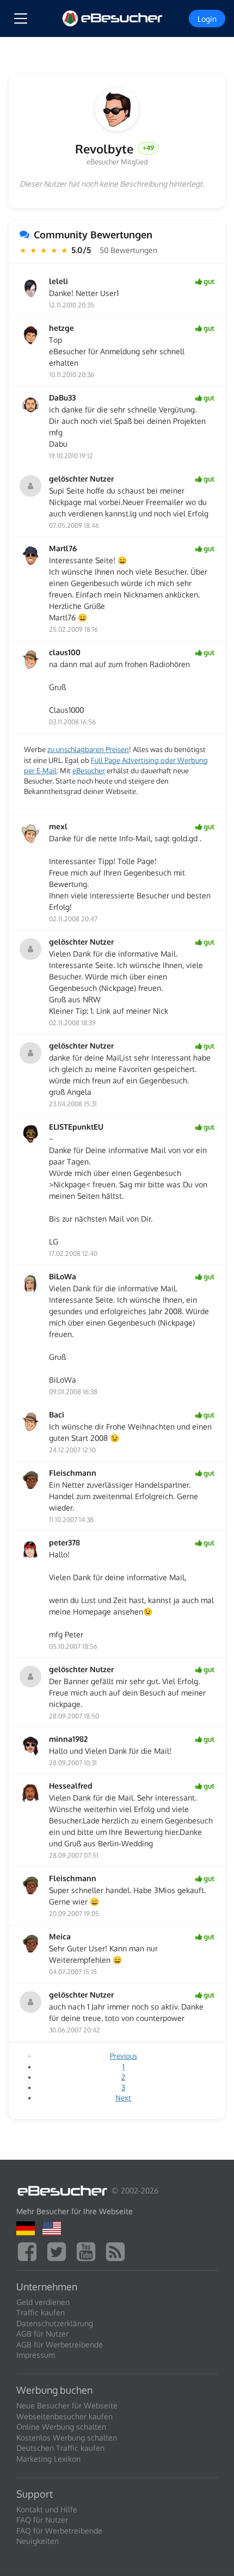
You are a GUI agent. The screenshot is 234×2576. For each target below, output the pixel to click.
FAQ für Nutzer (42, 2520)
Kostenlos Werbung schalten (67, 2438)
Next (123, 2098)
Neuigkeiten (38, 2541)
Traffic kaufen (41, 2312)
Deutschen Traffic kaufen (60, 2448)
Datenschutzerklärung (55, 2323)
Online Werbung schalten (61, 2427)
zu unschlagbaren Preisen (88, 749)
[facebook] (30, 2250)
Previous (124, 2056)
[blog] (118, 2250)
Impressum (36, 2355)
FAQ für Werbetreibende (59, 2531)
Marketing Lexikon (48, 2459)
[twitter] (59, 2250)
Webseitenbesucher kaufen (64, 2416)
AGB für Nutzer (42, 2334)
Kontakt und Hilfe (47, 2509)
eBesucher (89, 771)
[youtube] (89, 2250)
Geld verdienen (43, 2302)
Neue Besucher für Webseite (67, 2405)
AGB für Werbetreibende (60, 2344)
